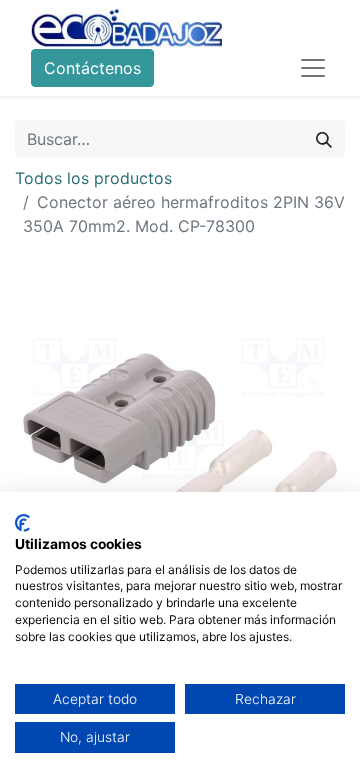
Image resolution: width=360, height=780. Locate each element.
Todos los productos (93, 178)
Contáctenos (92, 68)
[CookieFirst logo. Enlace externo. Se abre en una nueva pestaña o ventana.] (22, 523)
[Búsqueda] (324, 139)
